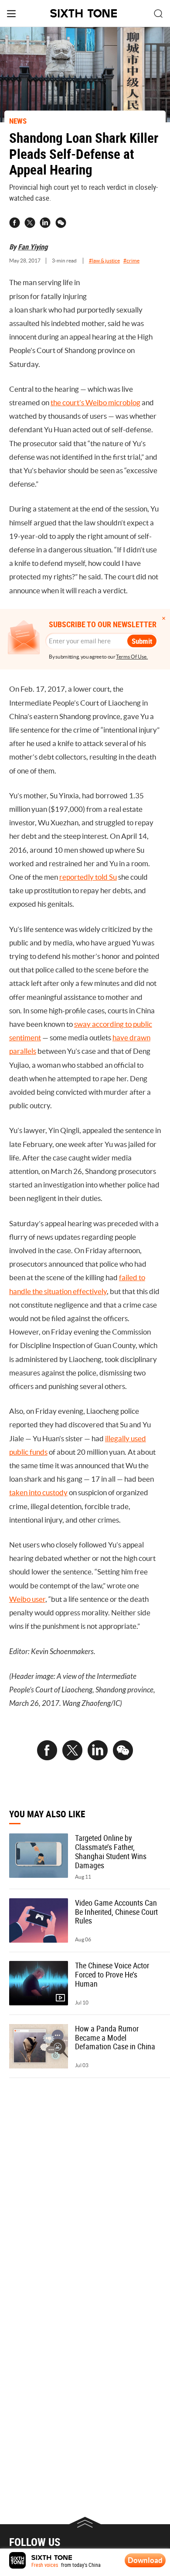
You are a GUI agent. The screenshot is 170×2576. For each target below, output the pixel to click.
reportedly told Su (88, 877)
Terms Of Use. (132, 657)
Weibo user (27, 1599)
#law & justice (104, 261)
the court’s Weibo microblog (95, 403)
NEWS (18, 121)
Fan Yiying (33, 247)
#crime (131, 261)
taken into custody (38, 1493)
